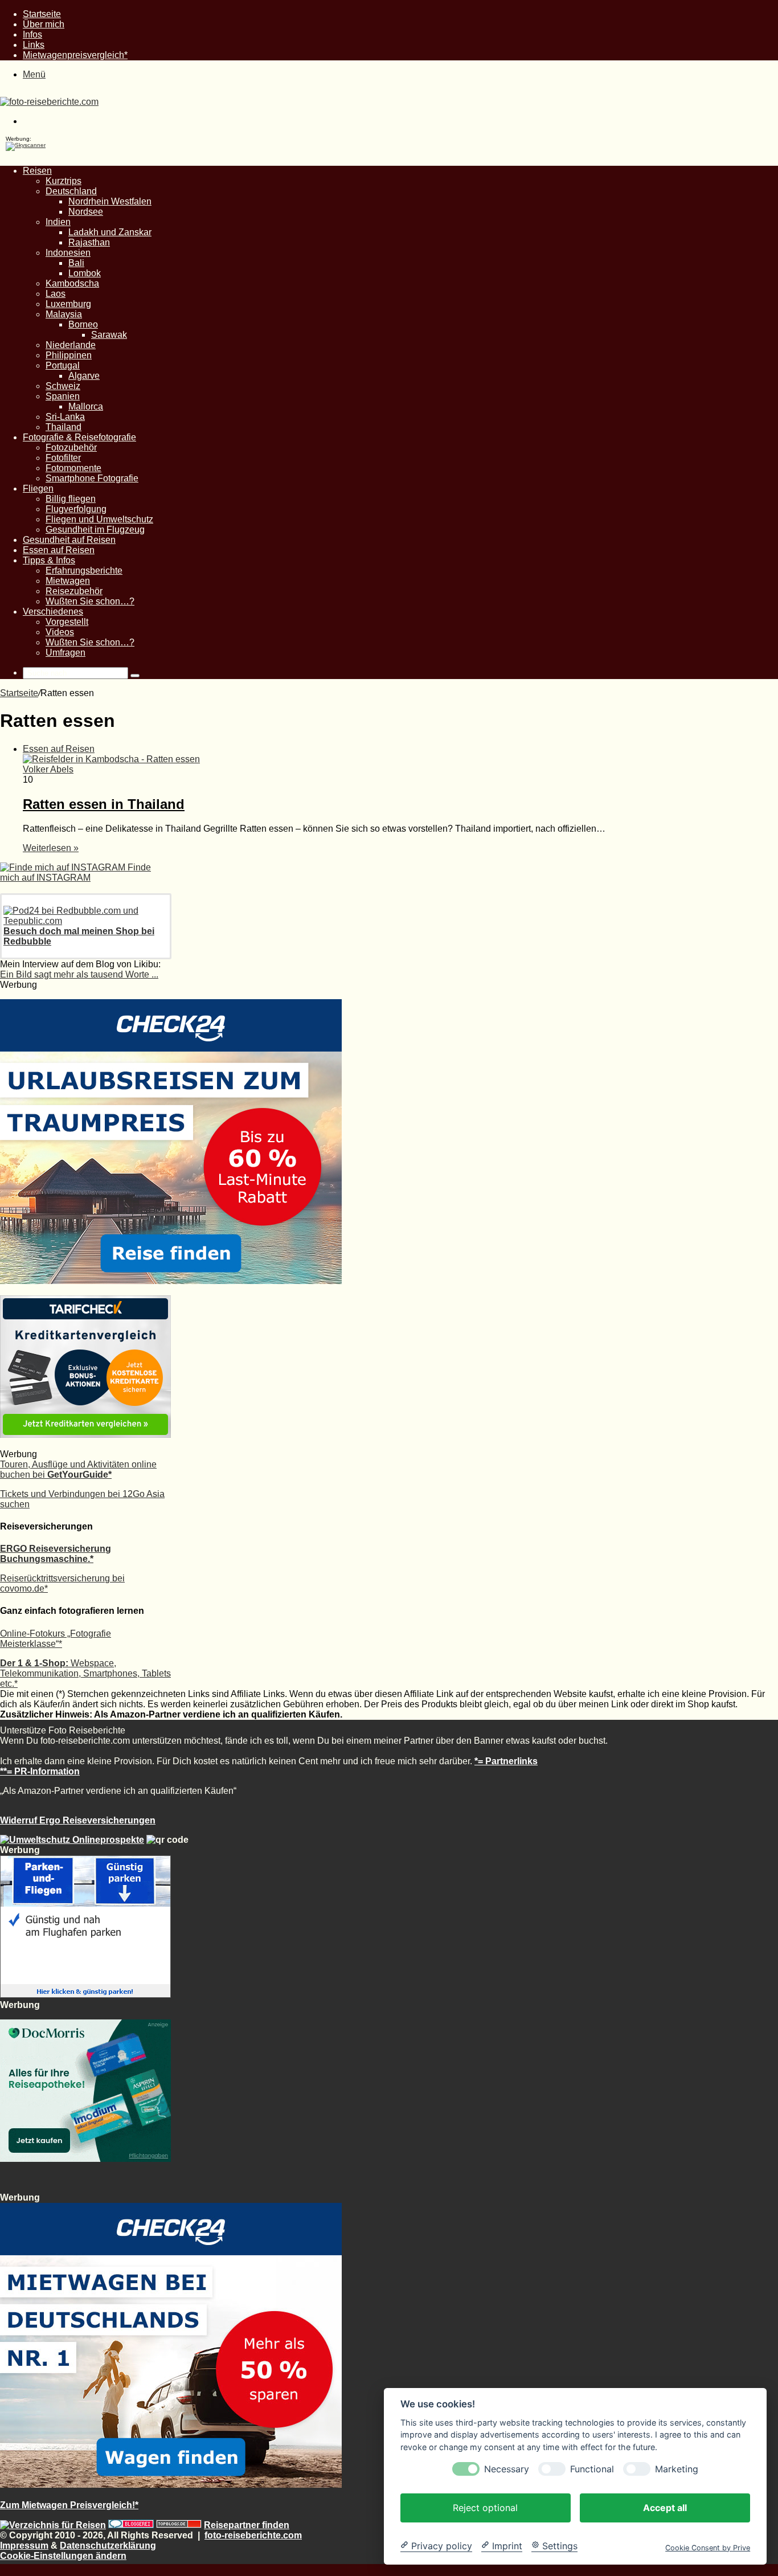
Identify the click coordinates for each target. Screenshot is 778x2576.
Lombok (85, 273)
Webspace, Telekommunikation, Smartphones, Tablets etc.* (85, 1673)
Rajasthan (89, 242)
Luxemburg (68, 304)
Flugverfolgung (76, 509)
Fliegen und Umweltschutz (99, 519)
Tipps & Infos (49, 560)
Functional (592, 2469)
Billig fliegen (71, 499)
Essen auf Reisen (59, 550)
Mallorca (86, 406)
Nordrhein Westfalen (110, 201)
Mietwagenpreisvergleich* (75, 55)
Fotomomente (73, 468)
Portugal (63, 365)
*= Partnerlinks (506, 1761)
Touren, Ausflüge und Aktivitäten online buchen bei (78, 1469)
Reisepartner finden (247, 2525)
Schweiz (63, 386)
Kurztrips (64, 181)
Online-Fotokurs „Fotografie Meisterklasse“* (56, 1639)
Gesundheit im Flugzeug (95, 529)
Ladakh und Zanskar (110, 232)
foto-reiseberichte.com (253, 2535)
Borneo (83, 324)
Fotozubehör (71, 447)
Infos (32, 34)
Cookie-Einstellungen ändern (63, 2556)
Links (34, 45)
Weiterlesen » (51, 848)
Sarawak (109, 335)
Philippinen (69, 355)
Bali (76, 263)
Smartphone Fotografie (92, 478)
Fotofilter (63, 458)
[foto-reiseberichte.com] (49, 102)
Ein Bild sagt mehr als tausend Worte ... (79, 974)
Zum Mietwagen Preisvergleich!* (69, 2505)
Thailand (64, 427)
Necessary (507, 2469)
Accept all (665, 2507)
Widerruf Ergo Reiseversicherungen (78, 1820)
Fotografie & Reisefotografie (79, 437)
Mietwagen (68, 581)
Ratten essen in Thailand (104, 804)
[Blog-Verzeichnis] (131, 2525)
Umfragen (65, 653)
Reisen (37, 171)
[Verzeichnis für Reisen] (53, 2525)
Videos (60, 632)
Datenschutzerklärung (108, 2546)
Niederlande (71, 345)
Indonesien (68, 253)
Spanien (63, 396)
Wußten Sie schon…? (90, 601)
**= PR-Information (40, 1771)
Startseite (42, 14)
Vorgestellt (67, 622)
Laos (56, 294)
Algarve (84, 376)
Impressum (24, 2546)
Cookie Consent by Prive (708, 2547)
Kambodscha (72, 283)
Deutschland (71, 191)
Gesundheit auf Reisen (69, 540)
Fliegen (38, 488)
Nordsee (86, 212)
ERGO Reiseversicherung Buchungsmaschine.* (56, 1554)
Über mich (44, 24)
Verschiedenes (53, 612)
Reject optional (485, 2507)
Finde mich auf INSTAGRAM (75, 872)
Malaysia (64, 314)
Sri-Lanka (65, 417)
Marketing (677, 2469)
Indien (58, 222)
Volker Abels (48, 769)
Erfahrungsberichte (84, 571)
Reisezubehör (74, 591)
